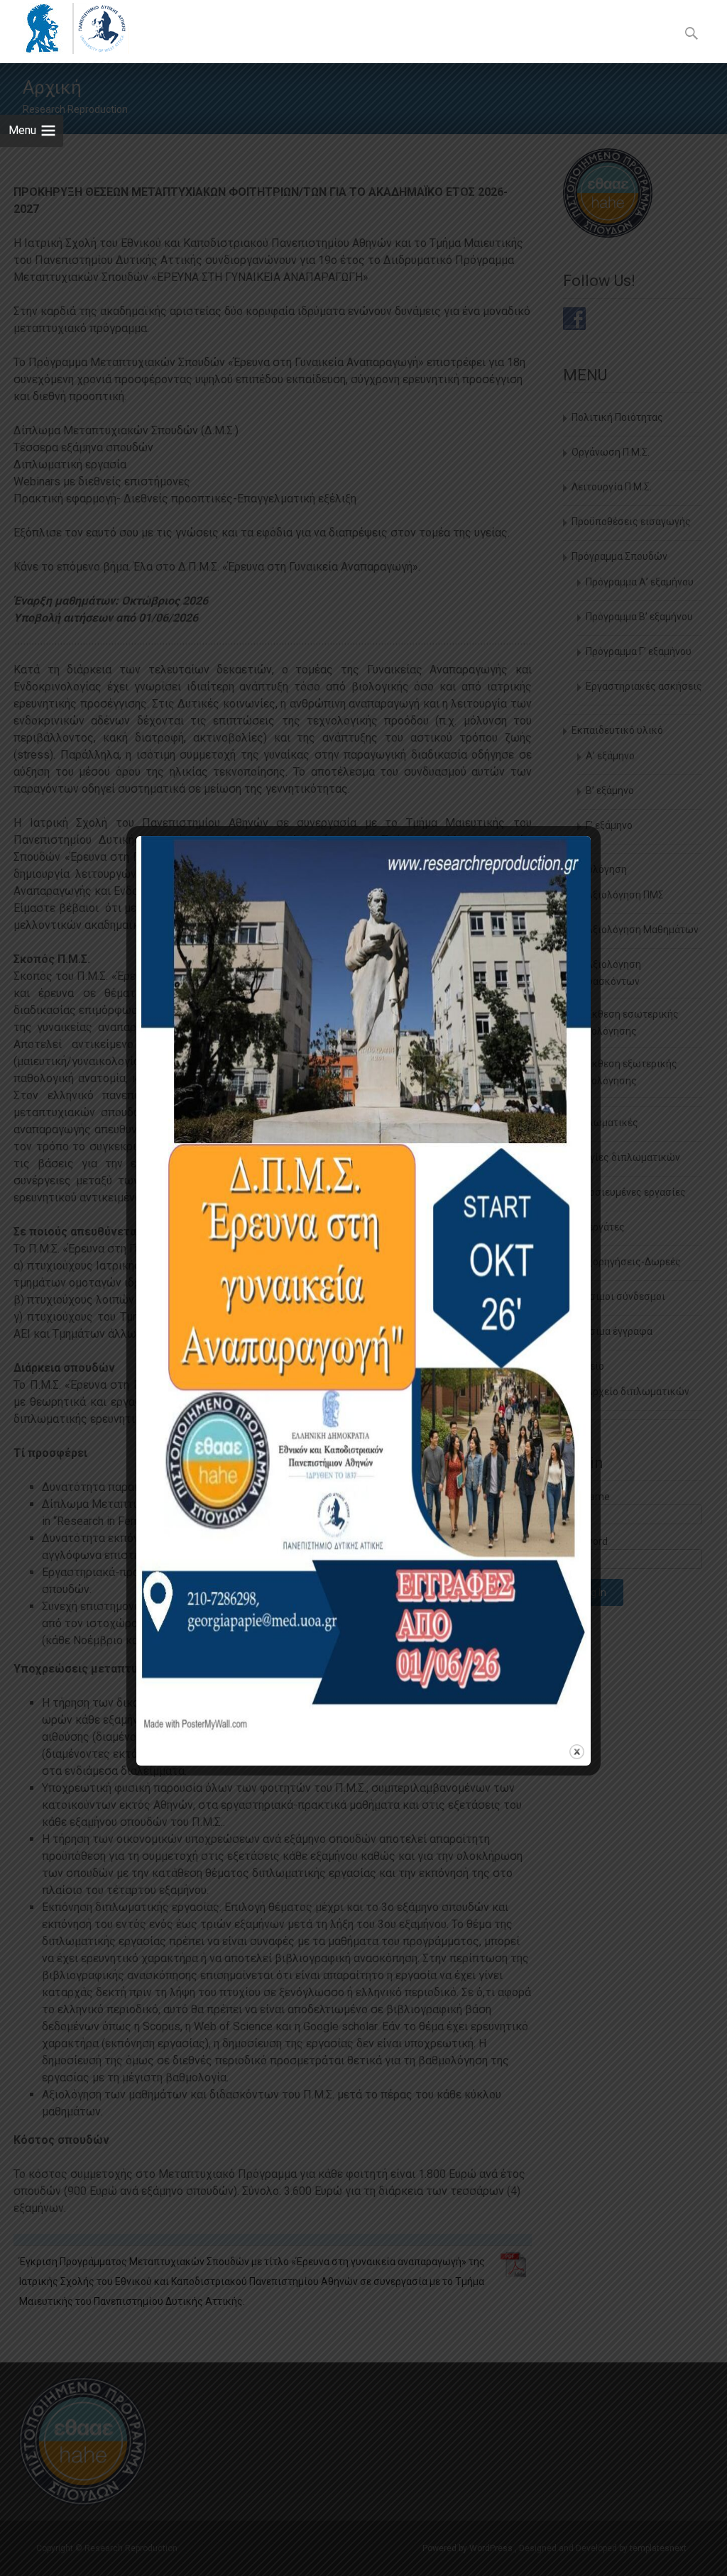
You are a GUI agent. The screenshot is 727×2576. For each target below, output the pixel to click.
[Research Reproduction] (65, 28)
